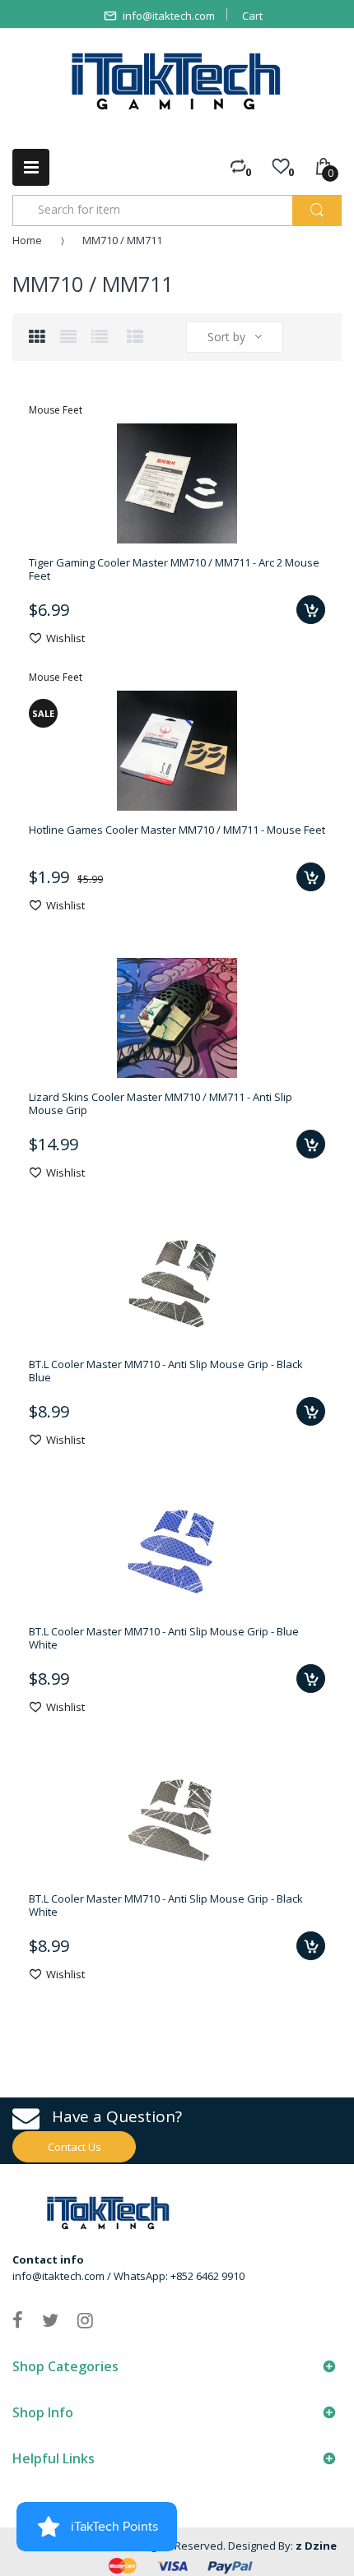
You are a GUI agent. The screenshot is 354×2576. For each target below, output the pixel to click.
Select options (311, 1144)
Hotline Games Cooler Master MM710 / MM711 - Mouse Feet (177, 830)
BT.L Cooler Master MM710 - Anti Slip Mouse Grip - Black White (166, 1905)
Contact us (75, 2147)
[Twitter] (50, 2319)
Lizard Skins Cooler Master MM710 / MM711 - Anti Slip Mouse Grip (161, 1103)
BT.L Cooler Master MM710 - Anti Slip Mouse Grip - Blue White (164, 1638)
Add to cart (311, 610)
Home (27, 240)
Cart (252, 16)
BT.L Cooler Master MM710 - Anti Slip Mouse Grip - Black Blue (166, 1371)
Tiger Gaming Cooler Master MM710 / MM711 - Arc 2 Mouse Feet (174, 569)
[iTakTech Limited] (177, 81)
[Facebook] (18, 2319)
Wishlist (65, 638)
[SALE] (177, 749)
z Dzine (316, 2546)
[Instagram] (85, 2319)
